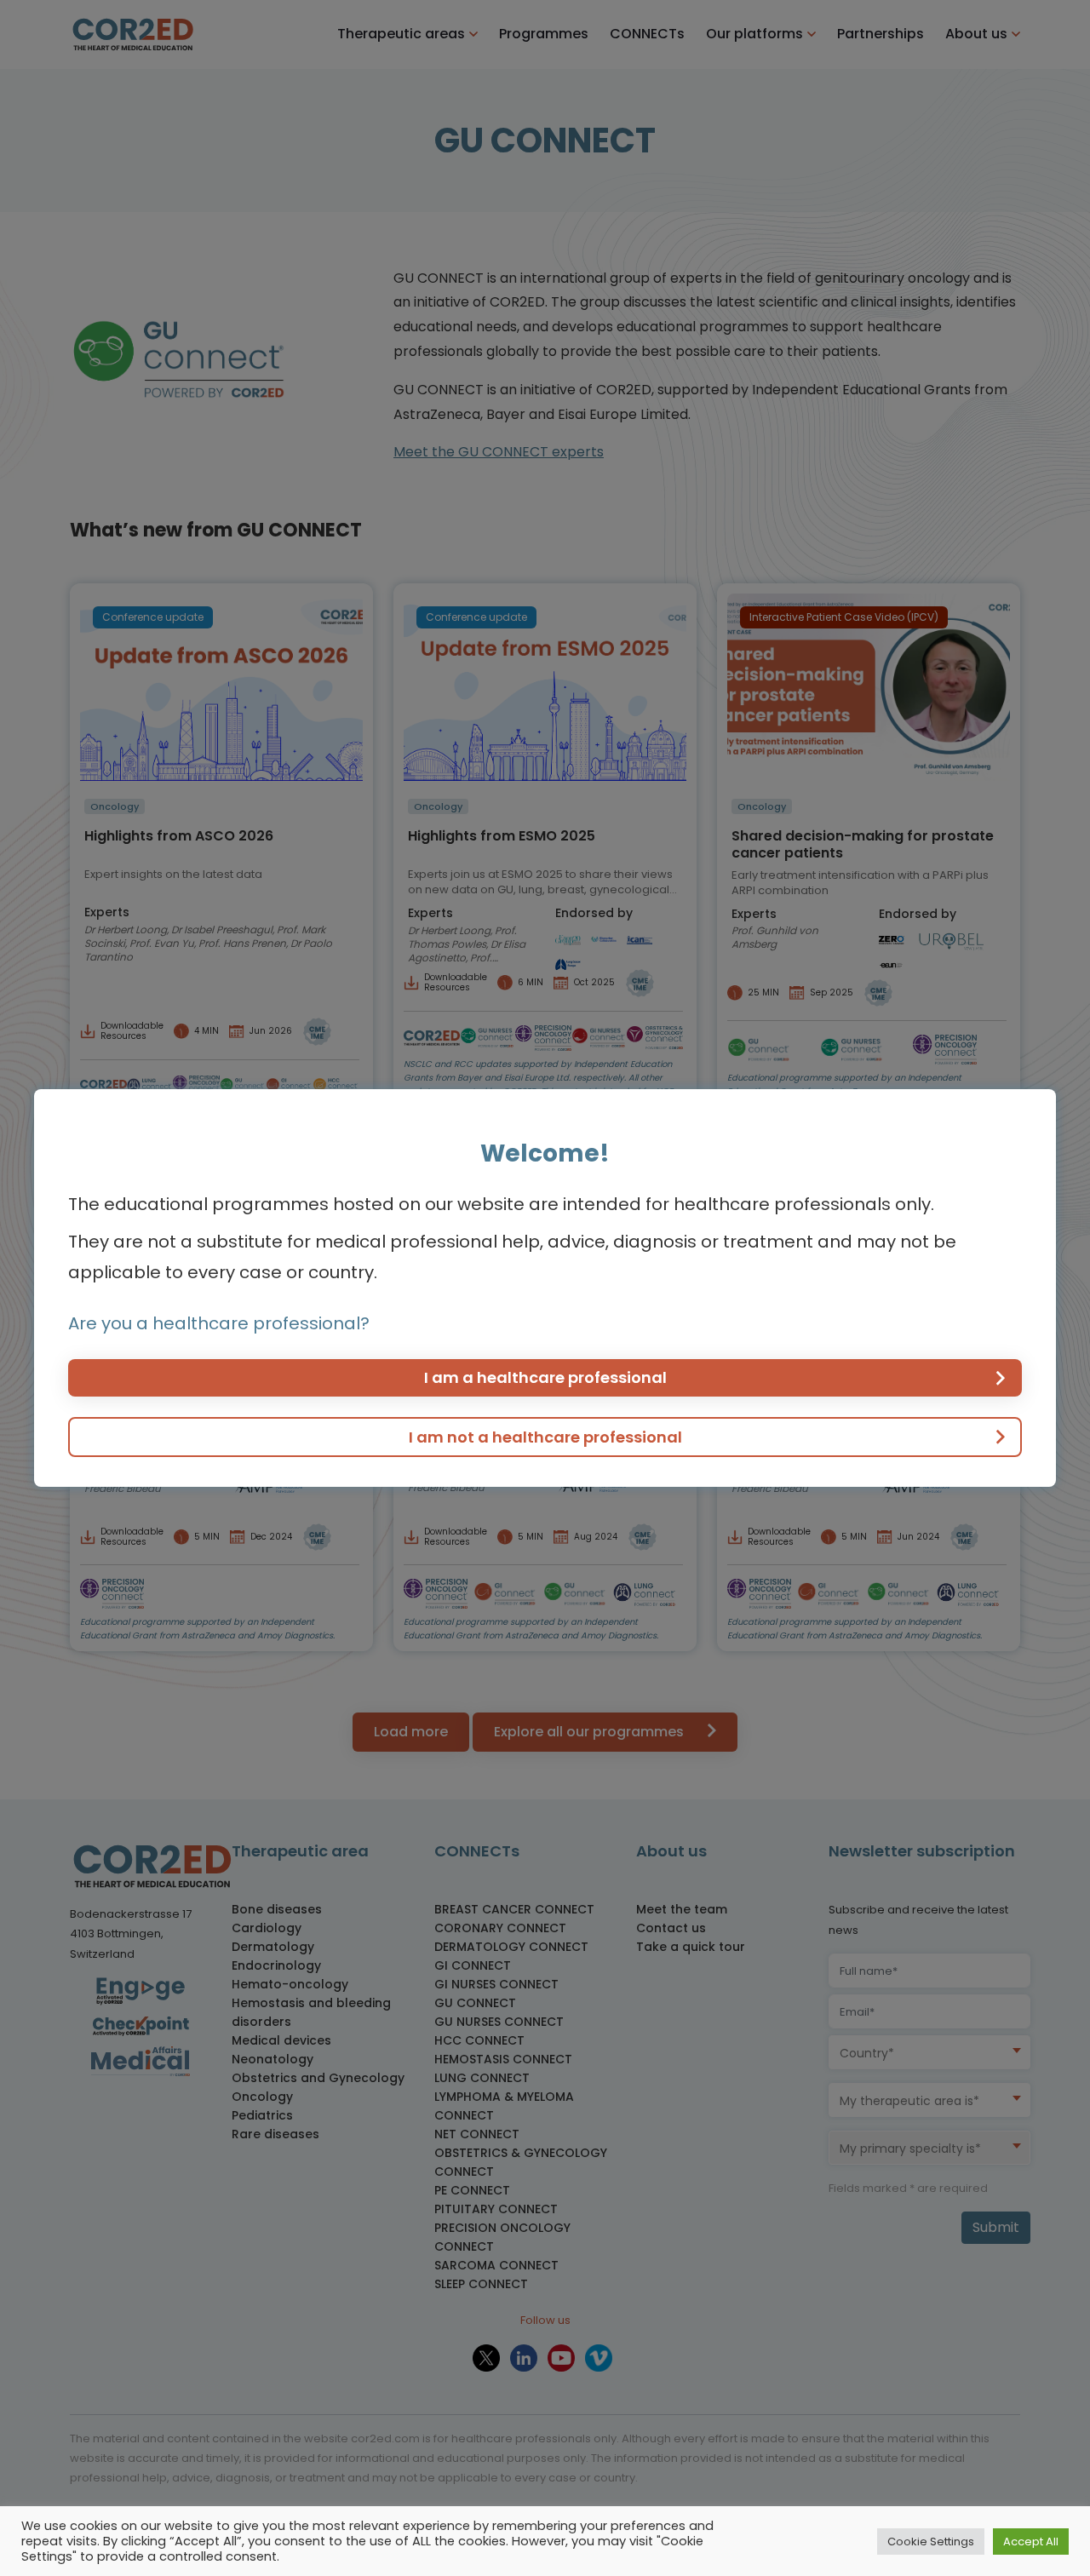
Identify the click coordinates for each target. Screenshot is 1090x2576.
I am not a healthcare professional (545, 1437)
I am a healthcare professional (545, 1377)
